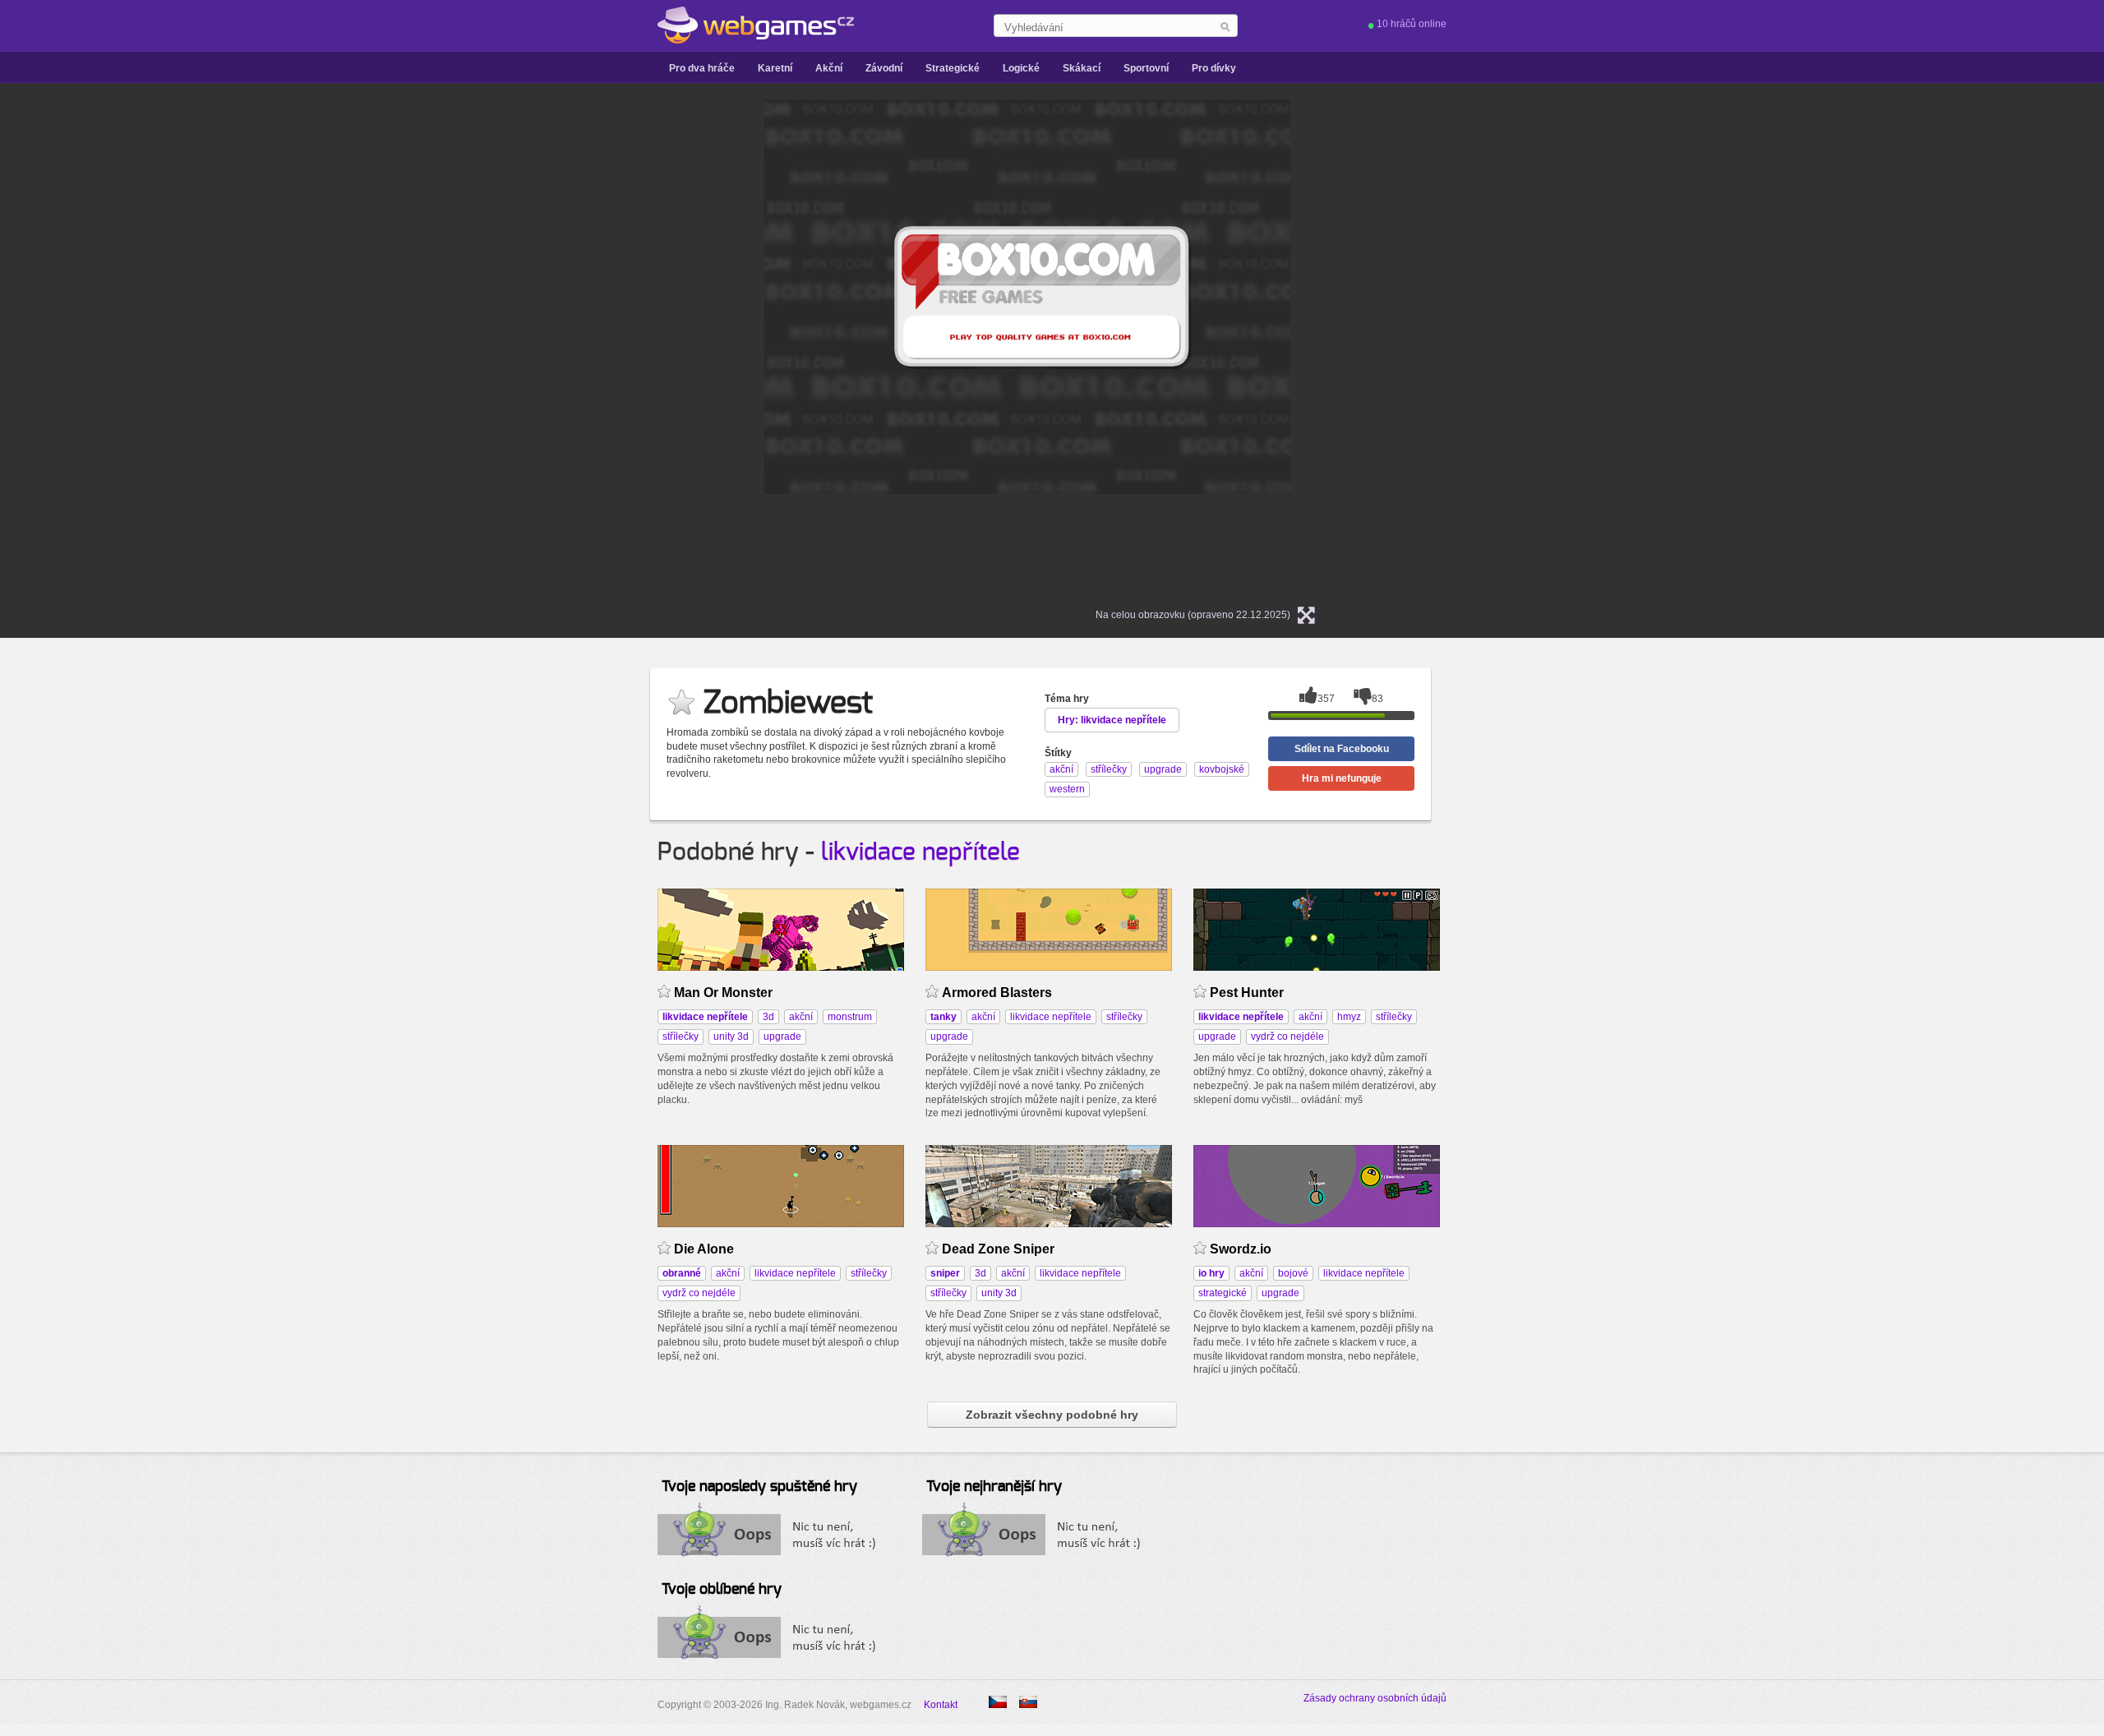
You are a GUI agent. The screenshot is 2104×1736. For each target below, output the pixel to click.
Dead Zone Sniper (998, 1249)
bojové (1293, 1273)
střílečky (681, 1037)
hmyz (1349, 1017)
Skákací (1082, 68)
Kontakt (941, 1705)
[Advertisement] (559, 346)
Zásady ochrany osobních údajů (1375, 1698)
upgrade (782, 1037)
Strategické (953, 68)
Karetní (775, 68)
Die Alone (704, 1249)
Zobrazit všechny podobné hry (1052, 1415)
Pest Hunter (1247, 993)
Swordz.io (1241, 1249)
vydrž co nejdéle (1287, 1037)
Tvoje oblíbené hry (722, 1590)
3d (768, 1017)
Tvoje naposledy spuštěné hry (759, 1487)
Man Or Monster (723, 993)
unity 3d (731, 1037)
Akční (829, 68)
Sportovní (1146, 68)
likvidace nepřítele (920, 852)
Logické (1021, 68)
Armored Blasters (997, 993)
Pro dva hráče (702, 68)
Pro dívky (1214, 68)
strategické (1223, 1293)
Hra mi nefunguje (1342, 778)
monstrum (850, 1017)
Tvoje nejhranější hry (994, 1487)
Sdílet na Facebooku (1342, 749)
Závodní (884, 68)
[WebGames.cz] (756, 25)
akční (801, 1017)
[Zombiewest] (1028, 1702)
